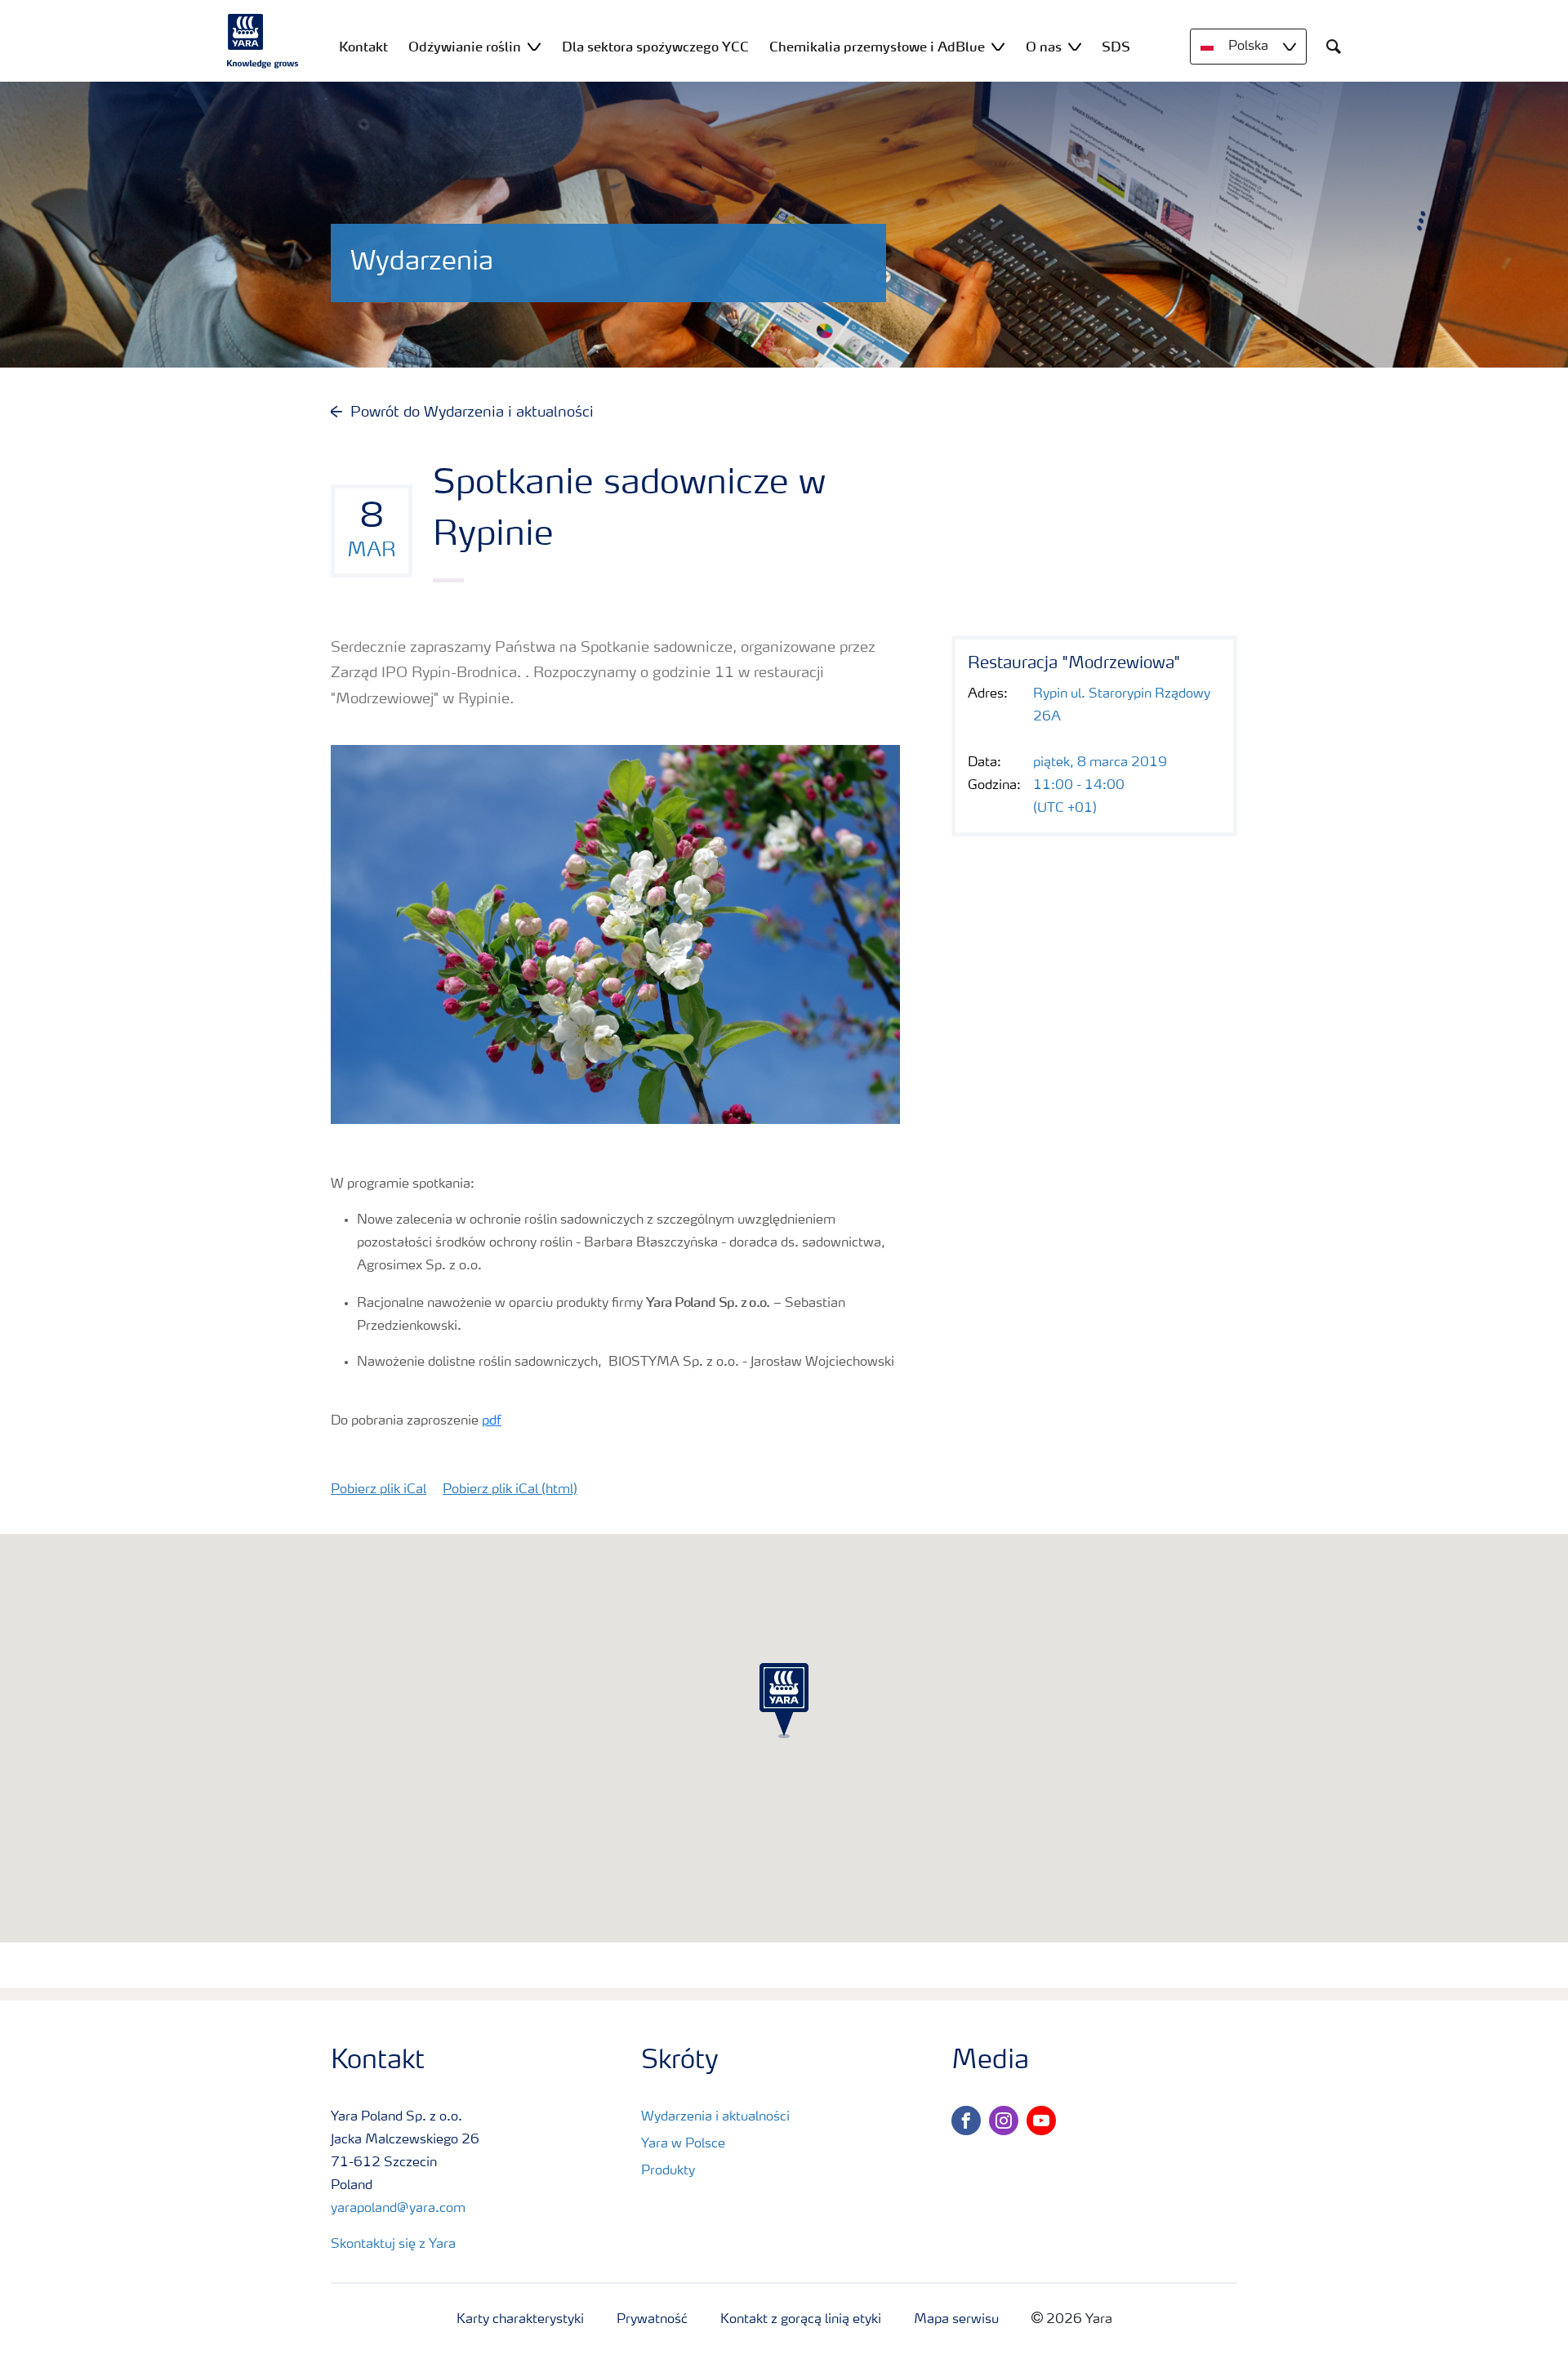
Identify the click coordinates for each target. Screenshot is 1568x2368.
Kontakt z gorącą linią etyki (801, 2320)
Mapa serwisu (956, 2320)
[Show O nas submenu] (1075, 46)
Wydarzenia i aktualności (715, 2117)
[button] (784, 1701)
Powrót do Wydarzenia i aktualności (472, 413)
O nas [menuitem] (1044, 47)
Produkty (668, 2171)
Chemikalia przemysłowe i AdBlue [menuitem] (877, 47)
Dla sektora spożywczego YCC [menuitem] (655, 47)
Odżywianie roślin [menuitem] (465, 47)
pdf (492, 1421)
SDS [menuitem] (1116, 47)
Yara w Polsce (683, 2144)
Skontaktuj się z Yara (393, 2245)
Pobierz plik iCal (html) (510, 1490)
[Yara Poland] (263, 41)
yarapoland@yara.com (398, 2209)
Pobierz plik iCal (379, 1490)
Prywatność (652, 2320)
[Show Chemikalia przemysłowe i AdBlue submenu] (998, 46)
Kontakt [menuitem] (363, 47)
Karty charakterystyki (520, 2320)
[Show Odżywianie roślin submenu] (534, 46)
